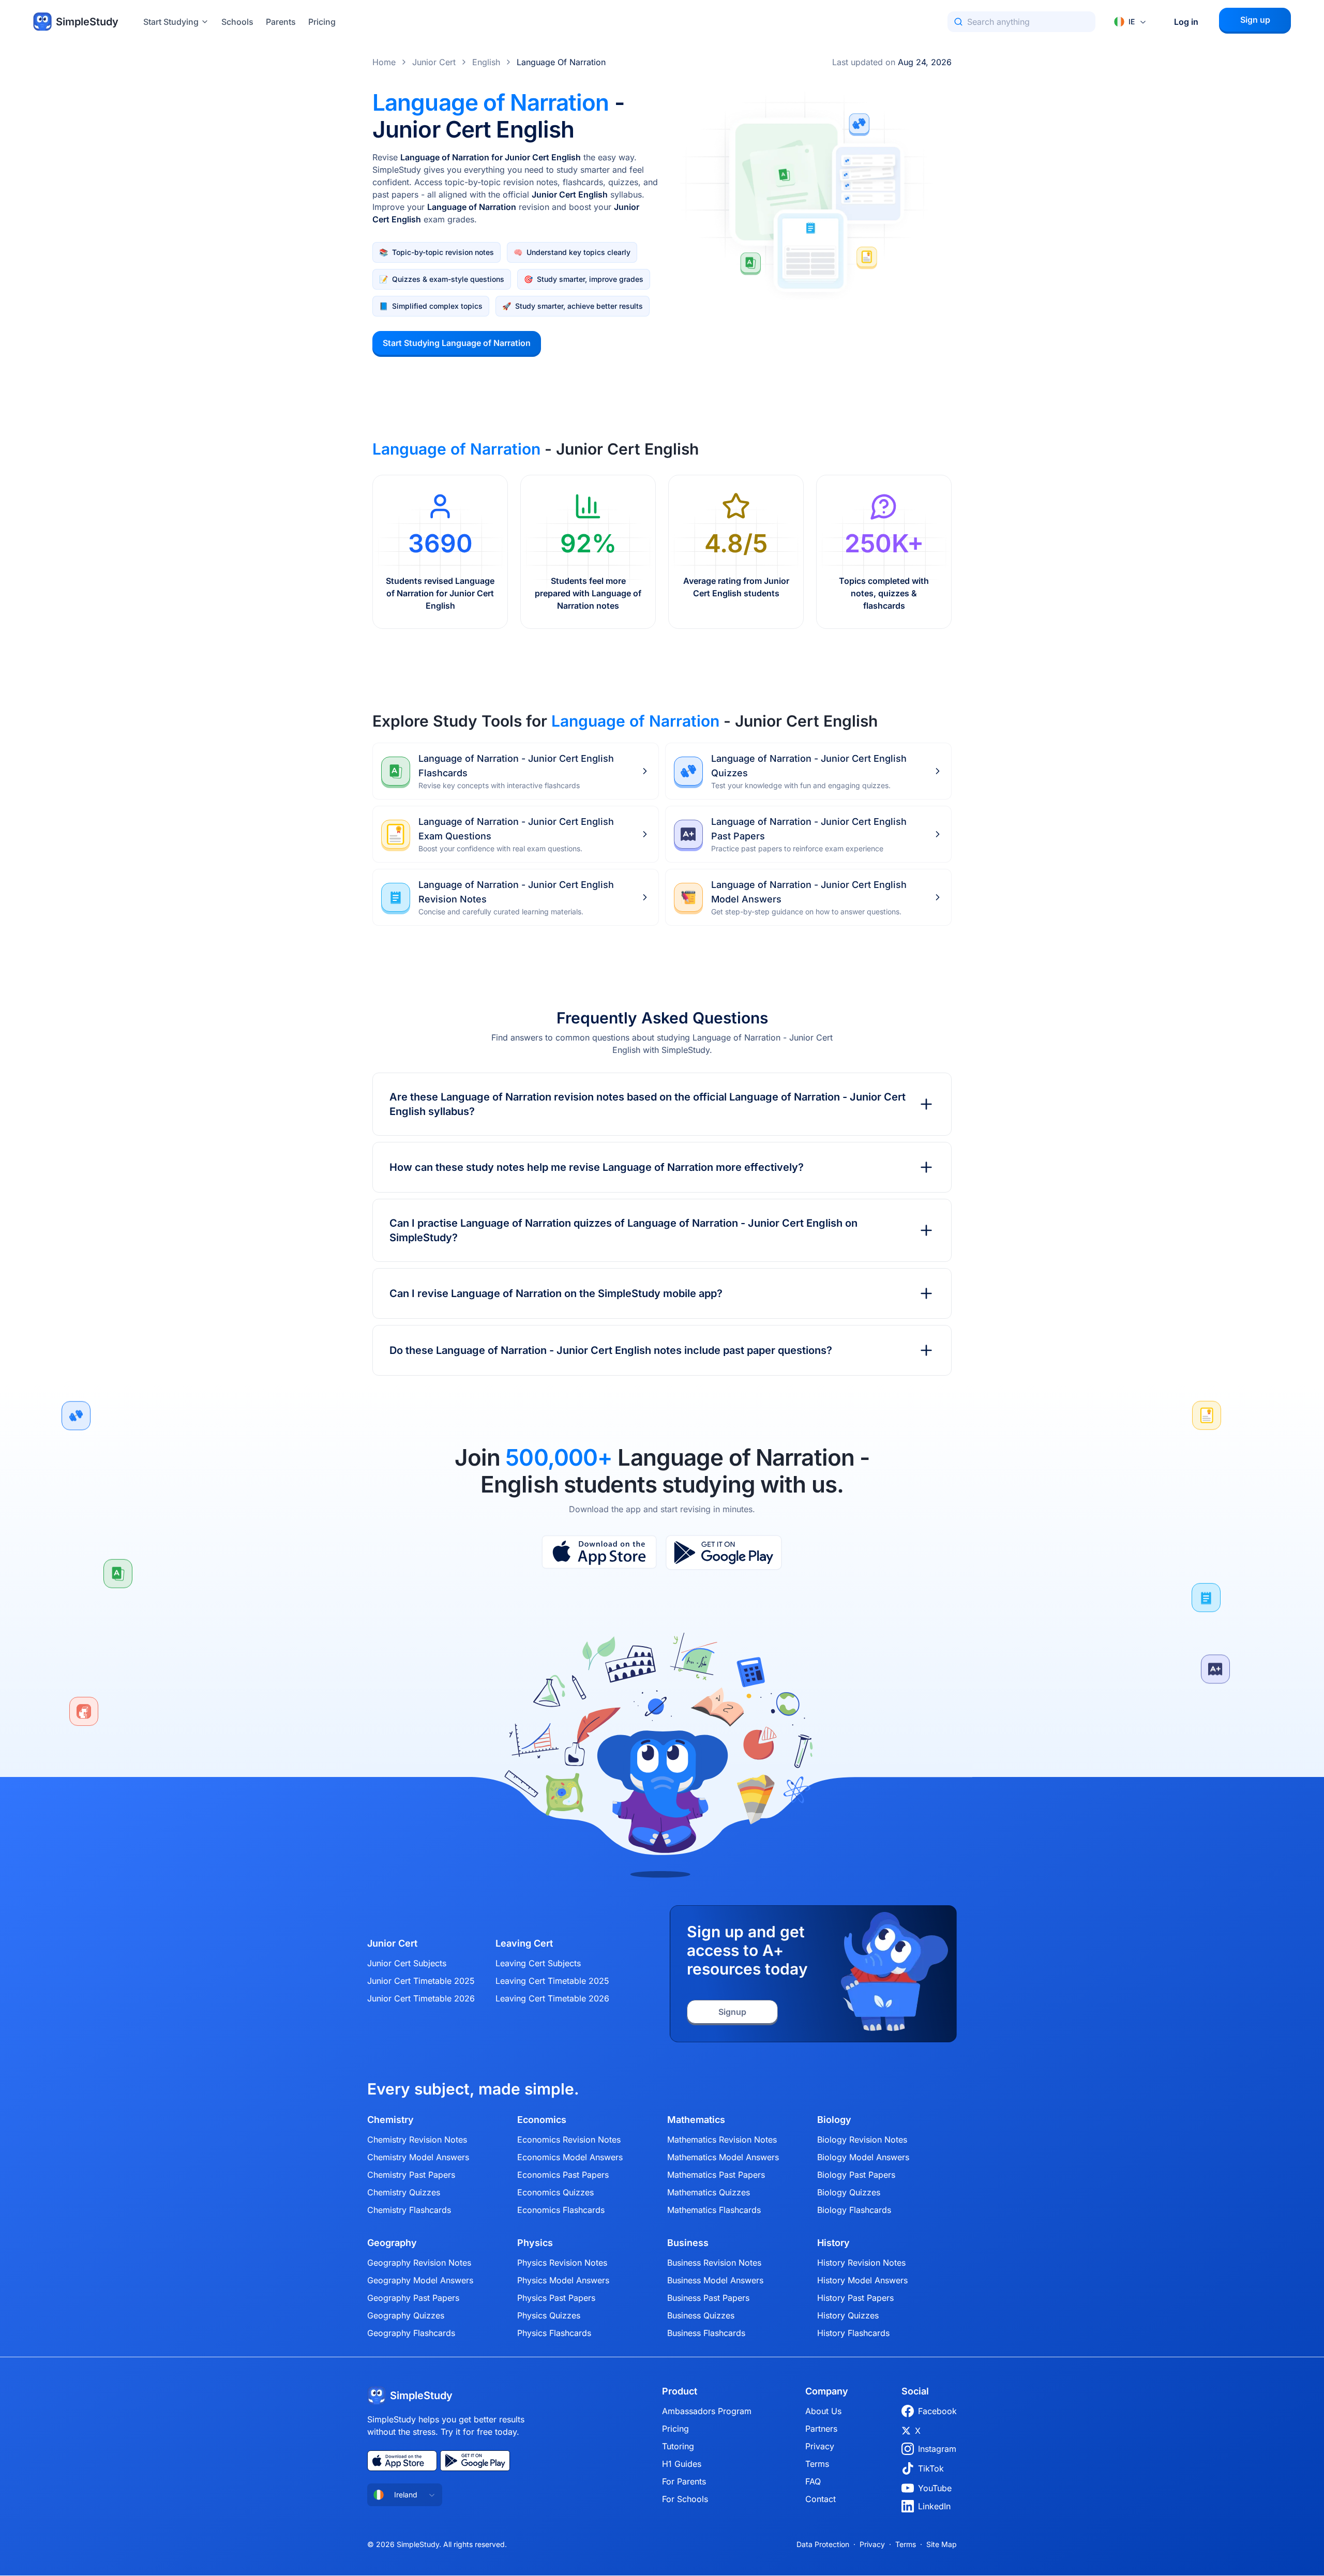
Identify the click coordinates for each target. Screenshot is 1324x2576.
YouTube (935, 2488)
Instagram (937, 2449)
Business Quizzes (701, 2315)
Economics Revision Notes (569, 2140)
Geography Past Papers (413, 2298)
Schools (237, 22)
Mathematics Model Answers (723, 2157)
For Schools (685, 2499)
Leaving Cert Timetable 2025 (552, 1981)
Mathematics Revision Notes (722, 2140)
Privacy (820, 2446)
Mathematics (696, 2120)
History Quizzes (848, 2315)
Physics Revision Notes (562, 2263)
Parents (281, 22)
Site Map (942, 2544)
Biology (834, 2120)
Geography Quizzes (406, 2315)
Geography (392, 2243)
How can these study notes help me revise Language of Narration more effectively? (597, 1167)
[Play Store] (724, 1553)
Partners (821, 2429)
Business (688, 2243)
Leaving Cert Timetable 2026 (552, 1998)
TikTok (931, 2468)
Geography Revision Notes (419, 2263)
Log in (1186, 22)
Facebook (937, 2411)
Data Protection (823, 2544)
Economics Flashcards (561, 2210)
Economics (542, 2120)
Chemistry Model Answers (418, 2157)
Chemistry (390, 2120)
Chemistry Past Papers (411, 2175)
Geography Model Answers (420, 2280)
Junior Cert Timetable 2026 (421, 1998)
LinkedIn (934, 2506)
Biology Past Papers (856, 2175)
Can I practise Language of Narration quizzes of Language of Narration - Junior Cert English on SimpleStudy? (623, 1230)
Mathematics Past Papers (716, 2175)
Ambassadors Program (707, 2411)
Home (384, 62)
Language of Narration (561, 62)
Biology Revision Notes (862, 2140)
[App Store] (599, 1553)
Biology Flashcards (854, 2210)
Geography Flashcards (411, 2333)
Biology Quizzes (849, 2192)
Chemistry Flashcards (409, 2210)
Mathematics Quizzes (709, 2192)
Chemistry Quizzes (404, 2192)
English (486, 62)
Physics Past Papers (556, 2298)
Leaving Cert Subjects (538, 1963)
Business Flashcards (706, 2333)
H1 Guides (682, 2464)
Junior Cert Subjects (407, 1963)
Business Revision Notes (714, 2263)
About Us (823, 2411)
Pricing (322, 22)
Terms (817, 2464)
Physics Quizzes (549, 2315)
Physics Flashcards (554, 2333)
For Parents (684, 2481)
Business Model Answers (715, 2280)
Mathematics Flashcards (714, 2210)
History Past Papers (855, 2298)
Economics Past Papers (563, 2175)
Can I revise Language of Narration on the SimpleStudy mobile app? (556, 1293)
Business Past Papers (708, 2298)
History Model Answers (862, 2280)
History (833, 2243)
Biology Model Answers (863, 2157)
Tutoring (678, 2446)
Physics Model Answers (563, 2280)
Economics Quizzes (555, 2192)
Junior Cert (434, 62)
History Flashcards (853, 2333)
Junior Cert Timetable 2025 (421, 1981)
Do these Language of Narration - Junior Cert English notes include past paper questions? (611, 1350)
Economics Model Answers (570, 2157)
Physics (535, 2243)
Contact (821, 2499)
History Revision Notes (861, 2263)
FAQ (813, 2481)
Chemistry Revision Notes (417, 2140)
